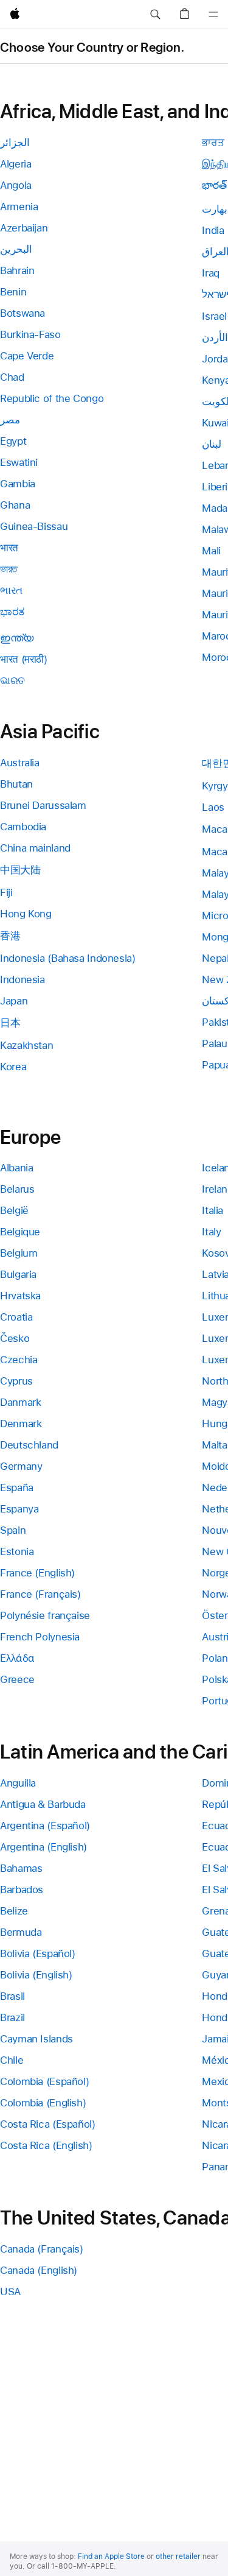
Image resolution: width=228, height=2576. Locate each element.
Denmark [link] (21, 1424)
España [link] (17, 1487)
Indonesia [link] (22, 979)
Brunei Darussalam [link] (43, 805)
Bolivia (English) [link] (36, 1975)
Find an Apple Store (111, 2557)
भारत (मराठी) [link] (24, 659)
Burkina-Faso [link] (30, 334)
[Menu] (213, 15)
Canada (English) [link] (39, 2270)
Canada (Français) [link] (42, 2249)
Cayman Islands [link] (36, 2039)
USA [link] (10, 2292)
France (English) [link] (37, 1573)
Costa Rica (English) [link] (46, 2145)
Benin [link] (13, 292)
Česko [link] (15, 1338)
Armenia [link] (19, 206)
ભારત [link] (11, 590)
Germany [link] (21, 1466)
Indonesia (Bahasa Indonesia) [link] (68, 958)
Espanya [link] (19, 1509)
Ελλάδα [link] (17, 1658)
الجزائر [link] (15, 143)
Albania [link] (16, 1168)
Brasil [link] (12, 1996)
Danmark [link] (20, 1402)
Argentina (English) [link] (43, 1847)
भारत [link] (9, 548)
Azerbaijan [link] (24, 228)
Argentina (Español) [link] (45, 1826)
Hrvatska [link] (20, 1296)
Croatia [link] (16, 1317)
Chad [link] (12, 377)
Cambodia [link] (23, 827)
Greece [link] (17, 1679)
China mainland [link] (35, 848)
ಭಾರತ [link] (12, 612)
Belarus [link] (17, 1189)
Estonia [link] (17, 1551)
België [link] (14, 1210)
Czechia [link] (19, 1360)
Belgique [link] (20, 1232)
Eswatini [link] (19, 462)
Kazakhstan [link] (26, 1045)
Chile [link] (12, 2060)
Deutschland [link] (29, 1445)
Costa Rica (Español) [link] (48, 2124)
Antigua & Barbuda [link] (43, 1804)
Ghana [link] (15, 505)
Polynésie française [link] (45, 1615)
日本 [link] (10, 1023)
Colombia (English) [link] (43, 2103)
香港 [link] (10, 936)
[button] (155, 15)
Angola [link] (16, 185)
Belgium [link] (19, 1253)
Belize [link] (14, 1911)
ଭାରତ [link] (12, 680)
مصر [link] (10, 420)
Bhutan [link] (16, 784)
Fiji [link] (6, 892)
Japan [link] (14, 1001)
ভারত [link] (9, 569)
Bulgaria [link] (18, 1274)
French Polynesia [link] (40, 1637)
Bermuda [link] (21, 1932)
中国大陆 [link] (20, 870)
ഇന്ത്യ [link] (17, 638)
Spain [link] (13, 1530)
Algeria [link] (16, 164)
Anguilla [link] (18, 1783)
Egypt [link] (13, 441)
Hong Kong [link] (26, 914)
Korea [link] (13, 1067)
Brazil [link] (12, 2017)
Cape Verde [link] (27, 356)
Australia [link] (20, 763)
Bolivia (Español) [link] (38, 1953)
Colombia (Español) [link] (44, 2081)
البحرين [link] (16, 249)
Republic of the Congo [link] (52, 398)
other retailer (178, 2557)
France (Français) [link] (40, 1594)
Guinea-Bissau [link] (34, 526)
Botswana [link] (22, 313)
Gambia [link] (18, 484)
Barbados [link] (22, 1890)
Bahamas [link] (21, 1868)
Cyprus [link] (16, 1381)
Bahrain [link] (17, 270)
